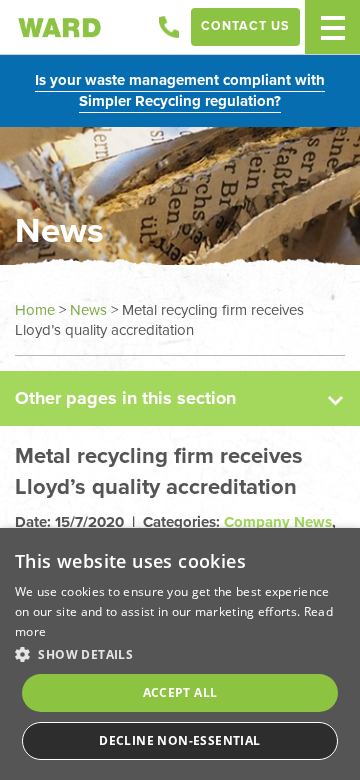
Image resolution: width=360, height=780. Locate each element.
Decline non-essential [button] (179, 740)
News (88, 310)
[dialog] (180, 654)
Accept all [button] (180, 692)
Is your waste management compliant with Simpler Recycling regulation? (180, 90)
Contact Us (245, 26)
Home (35, 310)
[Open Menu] (332, 27)
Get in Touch (169, 27)
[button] (180, 654)
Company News (278, 522)
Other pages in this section (125, 398)
